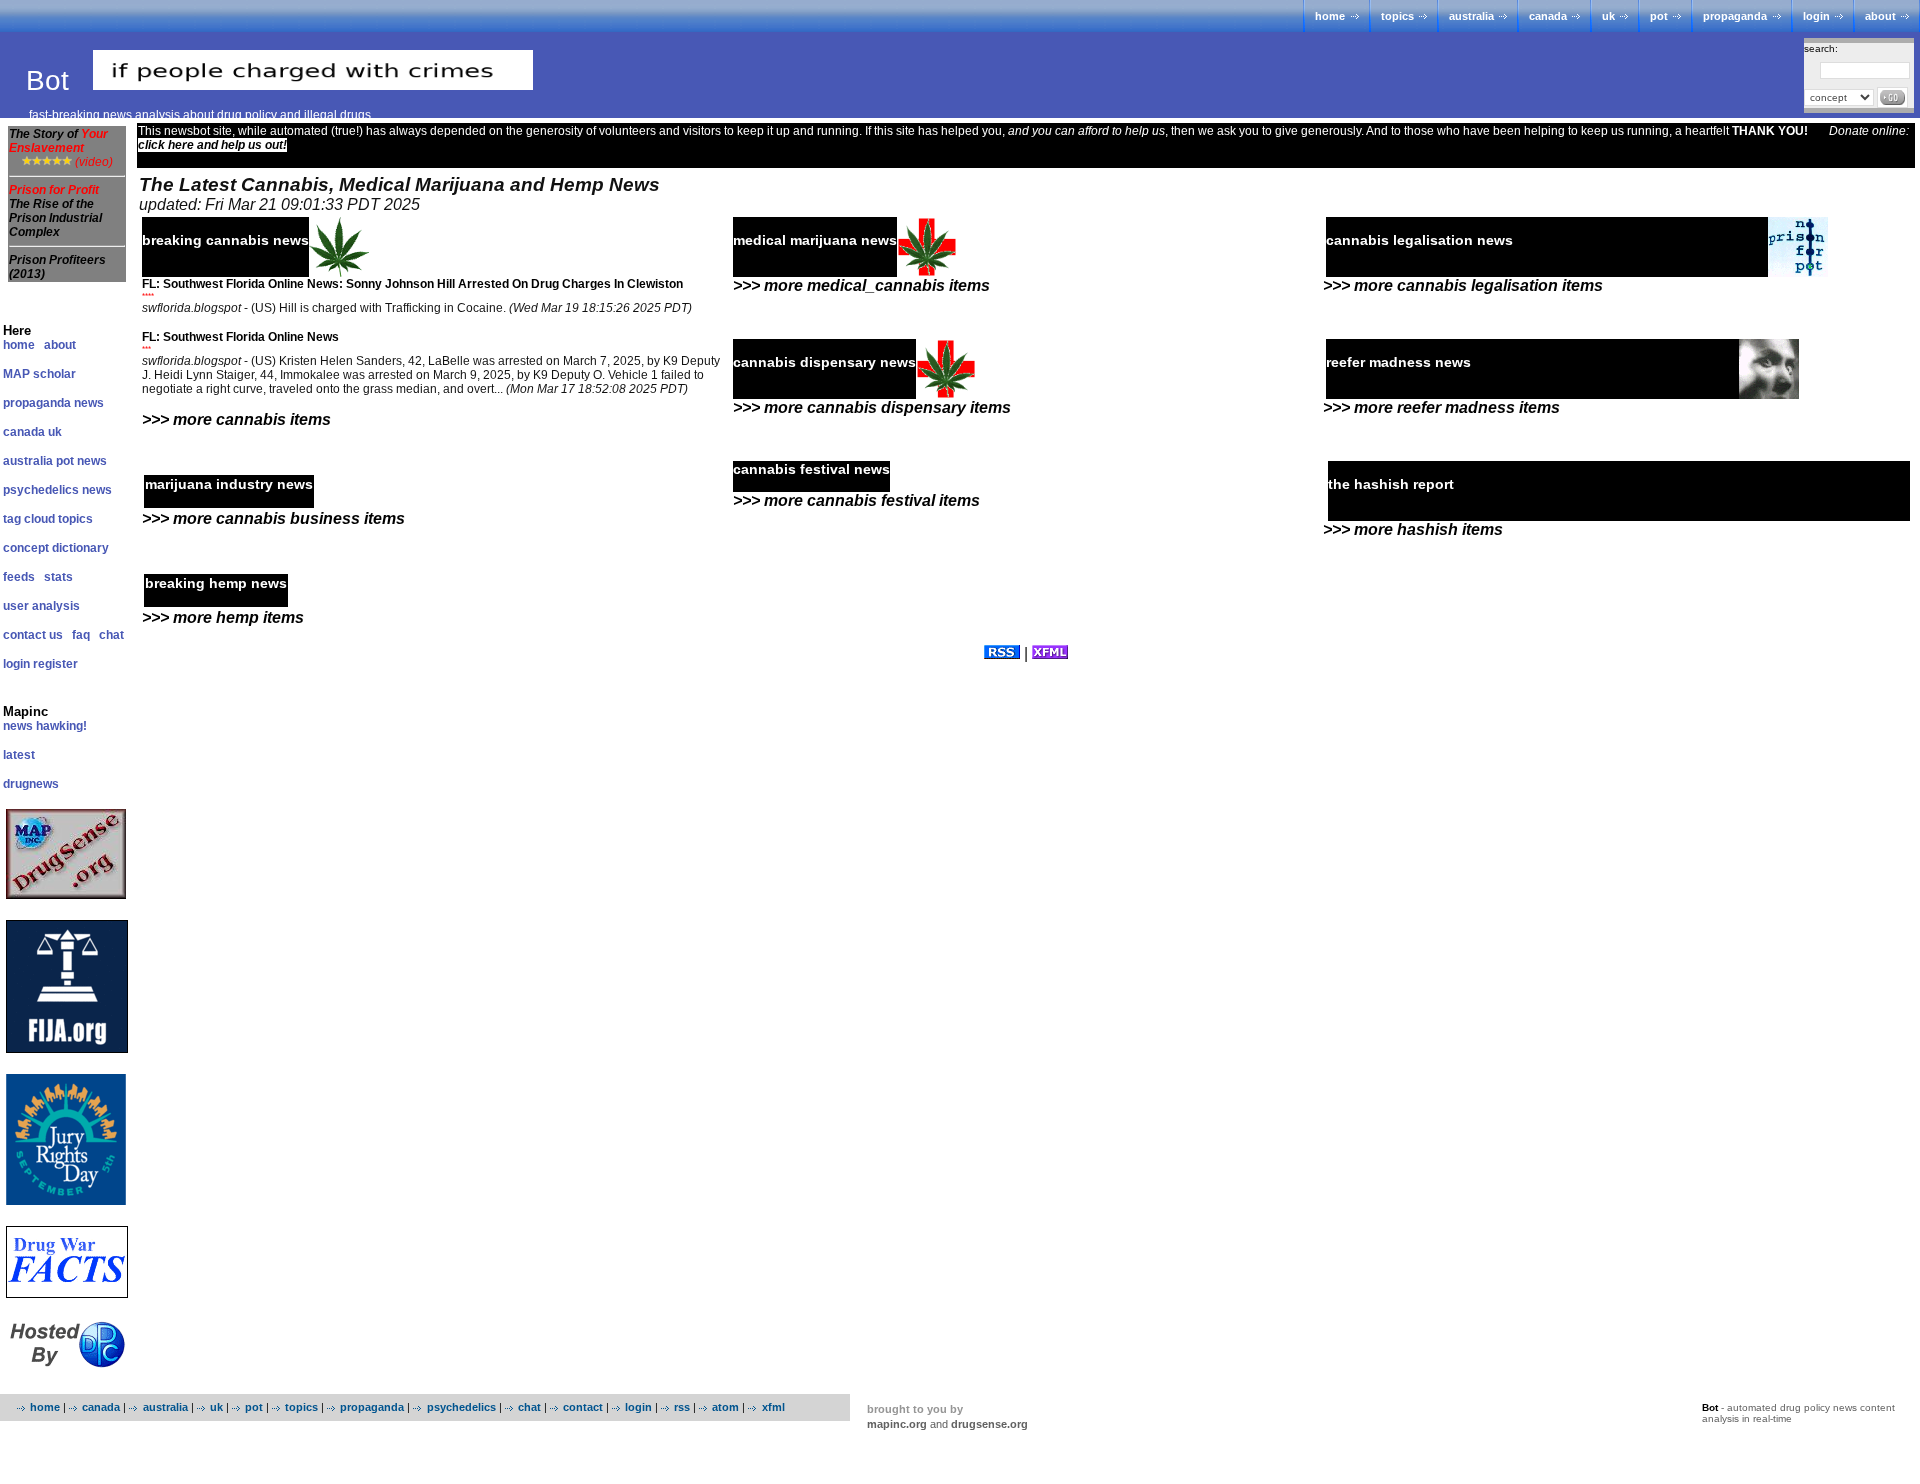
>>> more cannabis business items (273, 518)
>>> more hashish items (1413, 529)
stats (58, 577)
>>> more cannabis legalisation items (1463, 285)
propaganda (1735, 16)
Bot (51, 80)
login (1816, 16)
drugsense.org (989, 1424)
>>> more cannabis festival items (856, 500)
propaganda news (53, 403)
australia (1471, 16)
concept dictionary (56, 548)
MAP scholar (39, 374)
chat (111, 635)
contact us (33, 635)
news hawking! (45, 726)
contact (583, 1407)
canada (1548, 16)
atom (725, 1407)
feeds (19, 577)
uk (1608, 16)
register (55, 664)
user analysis (41, 606)
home (1330, 16)
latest (19, 755)
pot (1659, 16)
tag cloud (29, 519)
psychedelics (461, 1407)
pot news (81, 461)
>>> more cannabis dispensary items (872, 407)
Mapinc (25, 711)
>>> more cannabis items (236, 419)
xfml (773, 1407)
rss (682, 1407)
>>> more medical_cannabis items (861, 285)
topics (1397, 16)
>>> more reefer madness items (1441, 407)
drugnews (31, 784)
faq (81, 635)
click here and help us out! (212, 145)
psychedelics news (57, 490)
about (1880, 16)
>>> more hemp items (223, 617)
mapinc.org (897, 1424)
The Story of (58, 141)
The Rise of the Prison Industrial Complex (55, 218)
